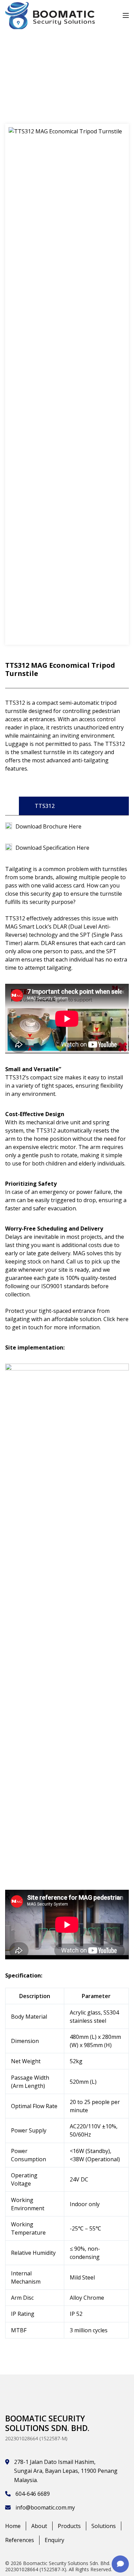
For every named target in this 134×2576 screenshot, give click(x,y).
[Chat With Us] (120, 2564)
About (39, 2526)
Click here (116, 1319)
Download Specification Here (52, 848)
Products (69, 2526)
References (20, 2540)
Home (13, 2526)
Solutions (104, 2526)
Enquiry (54, 2540)
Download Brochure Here (48, 826)
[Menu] (126, 15)
